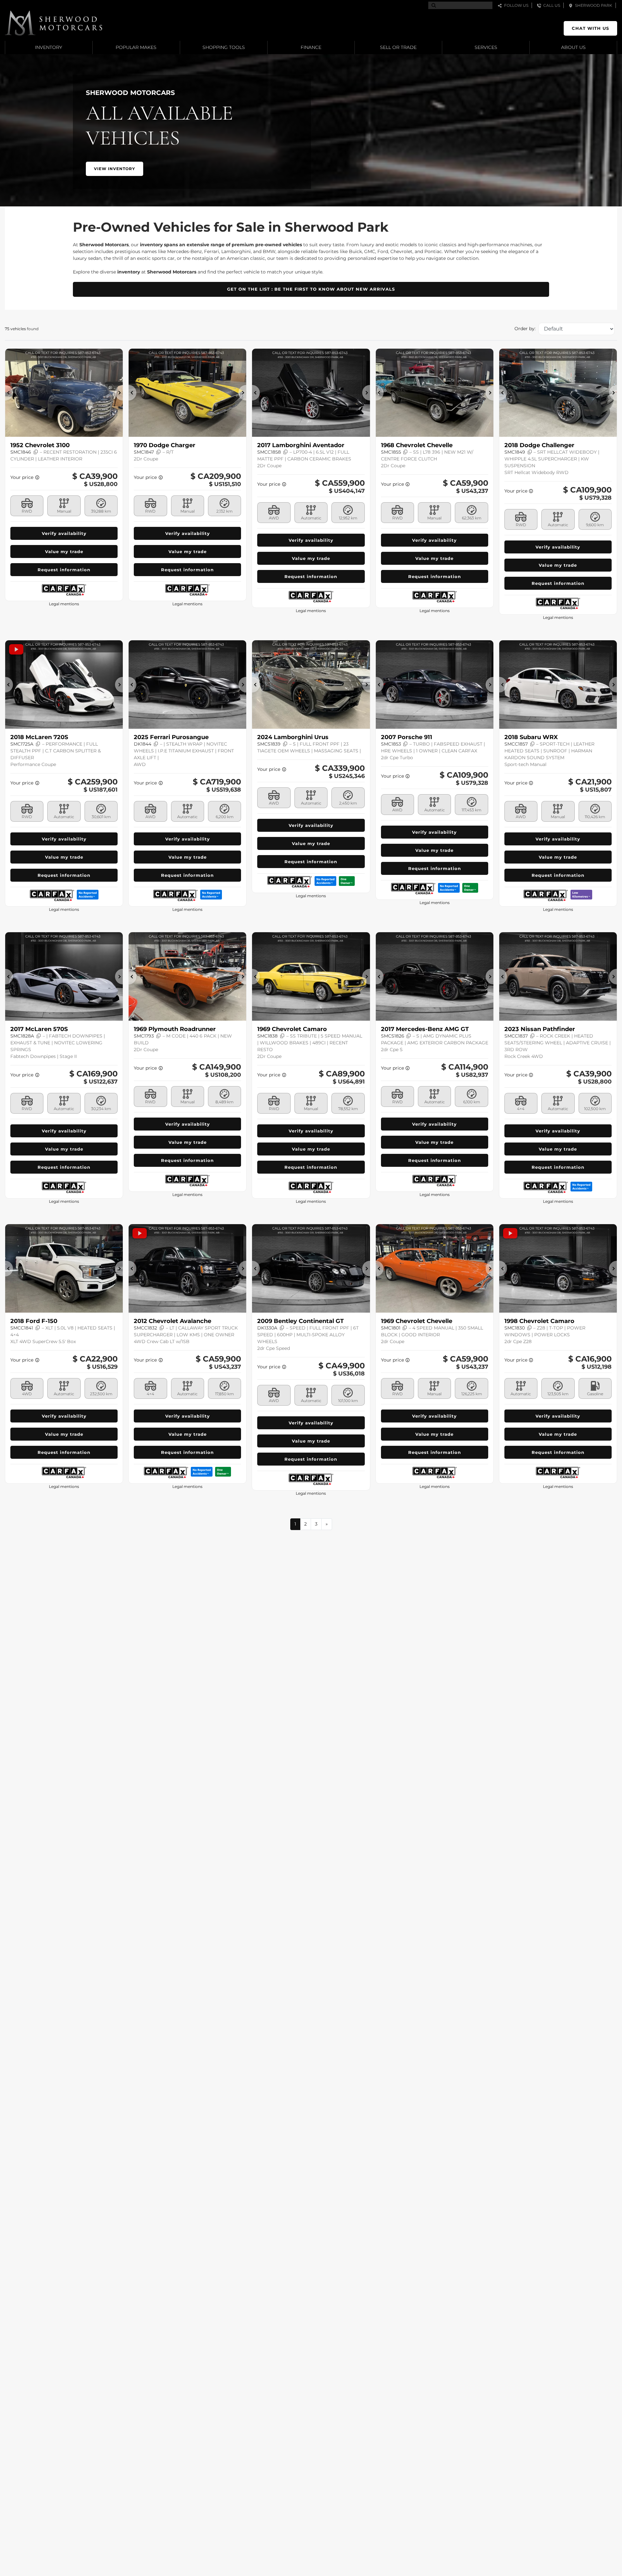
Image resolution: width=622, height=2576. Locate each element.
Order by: (525, 329)
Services (486, 47)
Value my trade (64, 551)
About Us (573, 47)
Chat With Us (590, 28)
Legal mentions (64, 604)
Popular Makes (136, 47)
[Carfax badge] (88, 894)
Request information (64, 570)
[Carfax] (64, 590)
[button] (115, 169)
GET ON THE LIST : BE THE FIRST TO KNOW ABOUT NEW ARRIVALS (311, 289)
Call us (551, 5)
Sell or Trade (398, 47)
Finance (311, 47)
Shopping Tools (224, 47)
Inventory (49, 47)
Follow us (515, 5)
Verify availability (64, 533)
